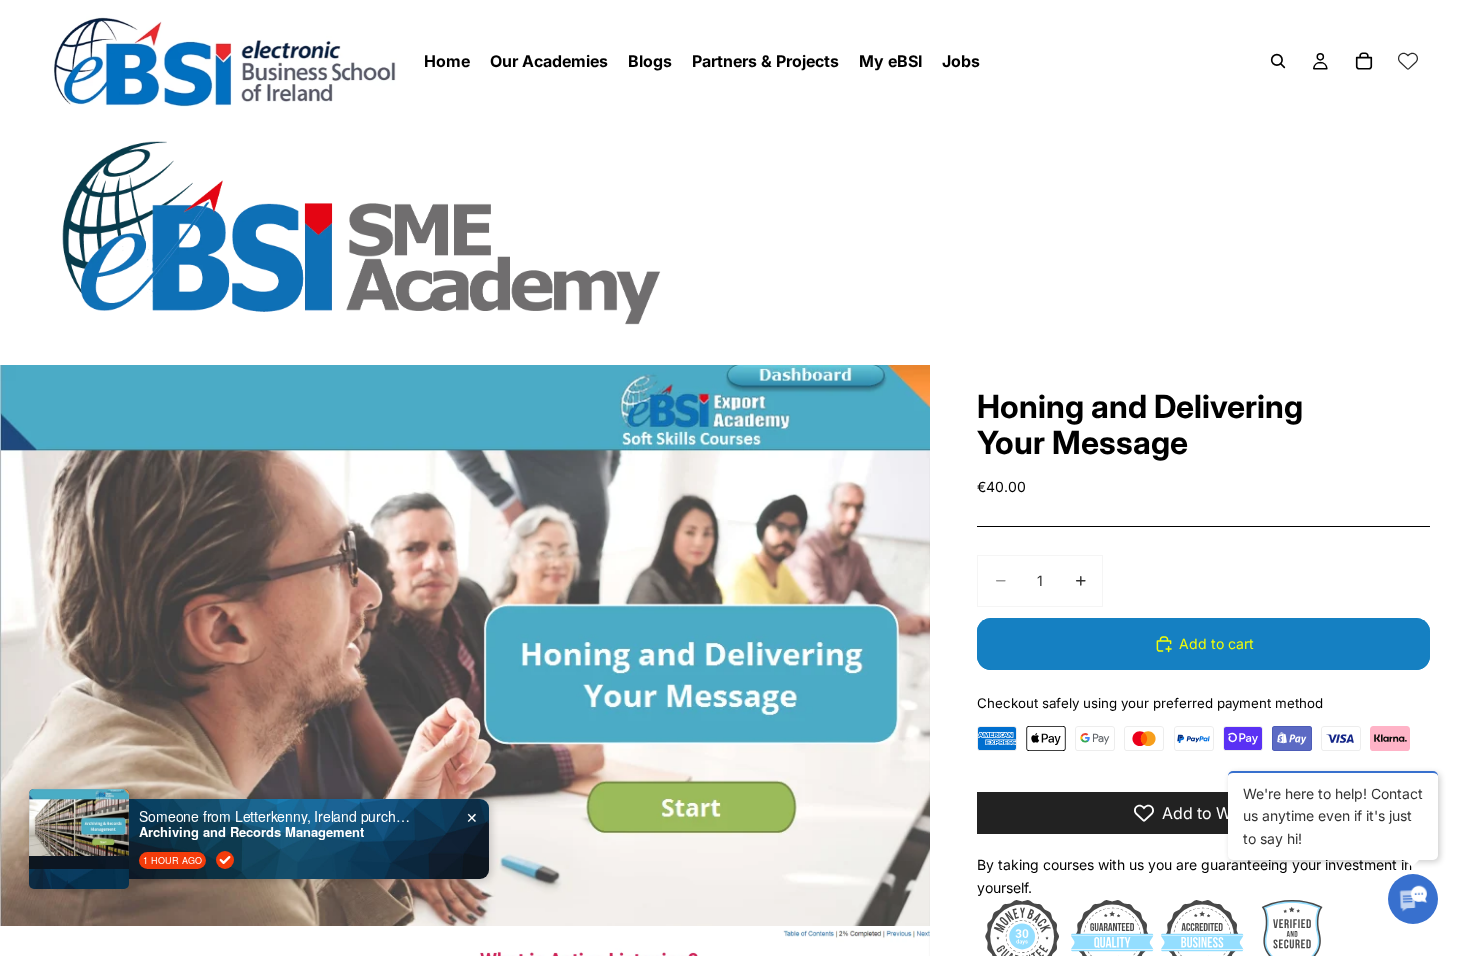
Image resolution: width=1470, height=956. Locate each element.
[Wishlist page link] (1408, 61)
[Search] (1278, 61)
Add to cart (1216, 643)
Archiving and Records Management (251, 832)
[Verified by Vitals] (225, 860)
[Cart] (1364, 61)
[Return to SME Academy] (735, 231)
